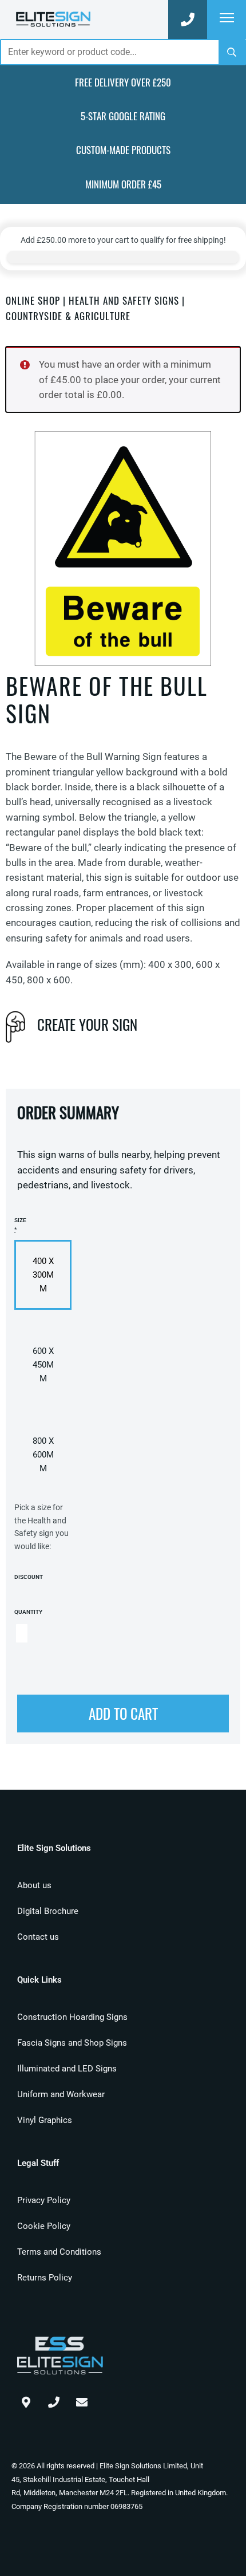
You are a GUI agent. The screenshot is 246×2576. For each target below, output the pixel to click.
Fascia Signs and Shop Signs (72, 2043)
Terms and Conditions (59, 2252)
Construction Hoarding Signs (72, 2017)
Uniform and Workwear (61, 2094)
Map (26, 2400)
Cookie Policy (44, 2226)
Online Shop (33, 300)
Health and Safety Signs (124, 300)
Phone (54, 2400)
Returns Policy (45, 2278)
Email (82, 2400)
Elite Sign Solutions (53, 19)
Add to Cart (123, 1713)
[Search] (232, 52)
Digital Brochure (48, 1911)
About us (34, 1885)
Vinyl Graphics (45, 2120)
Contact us (38, 1937)
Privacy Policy (44, 2200)
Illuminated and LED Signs (67, 2069)
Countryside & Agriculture (68, 316)
